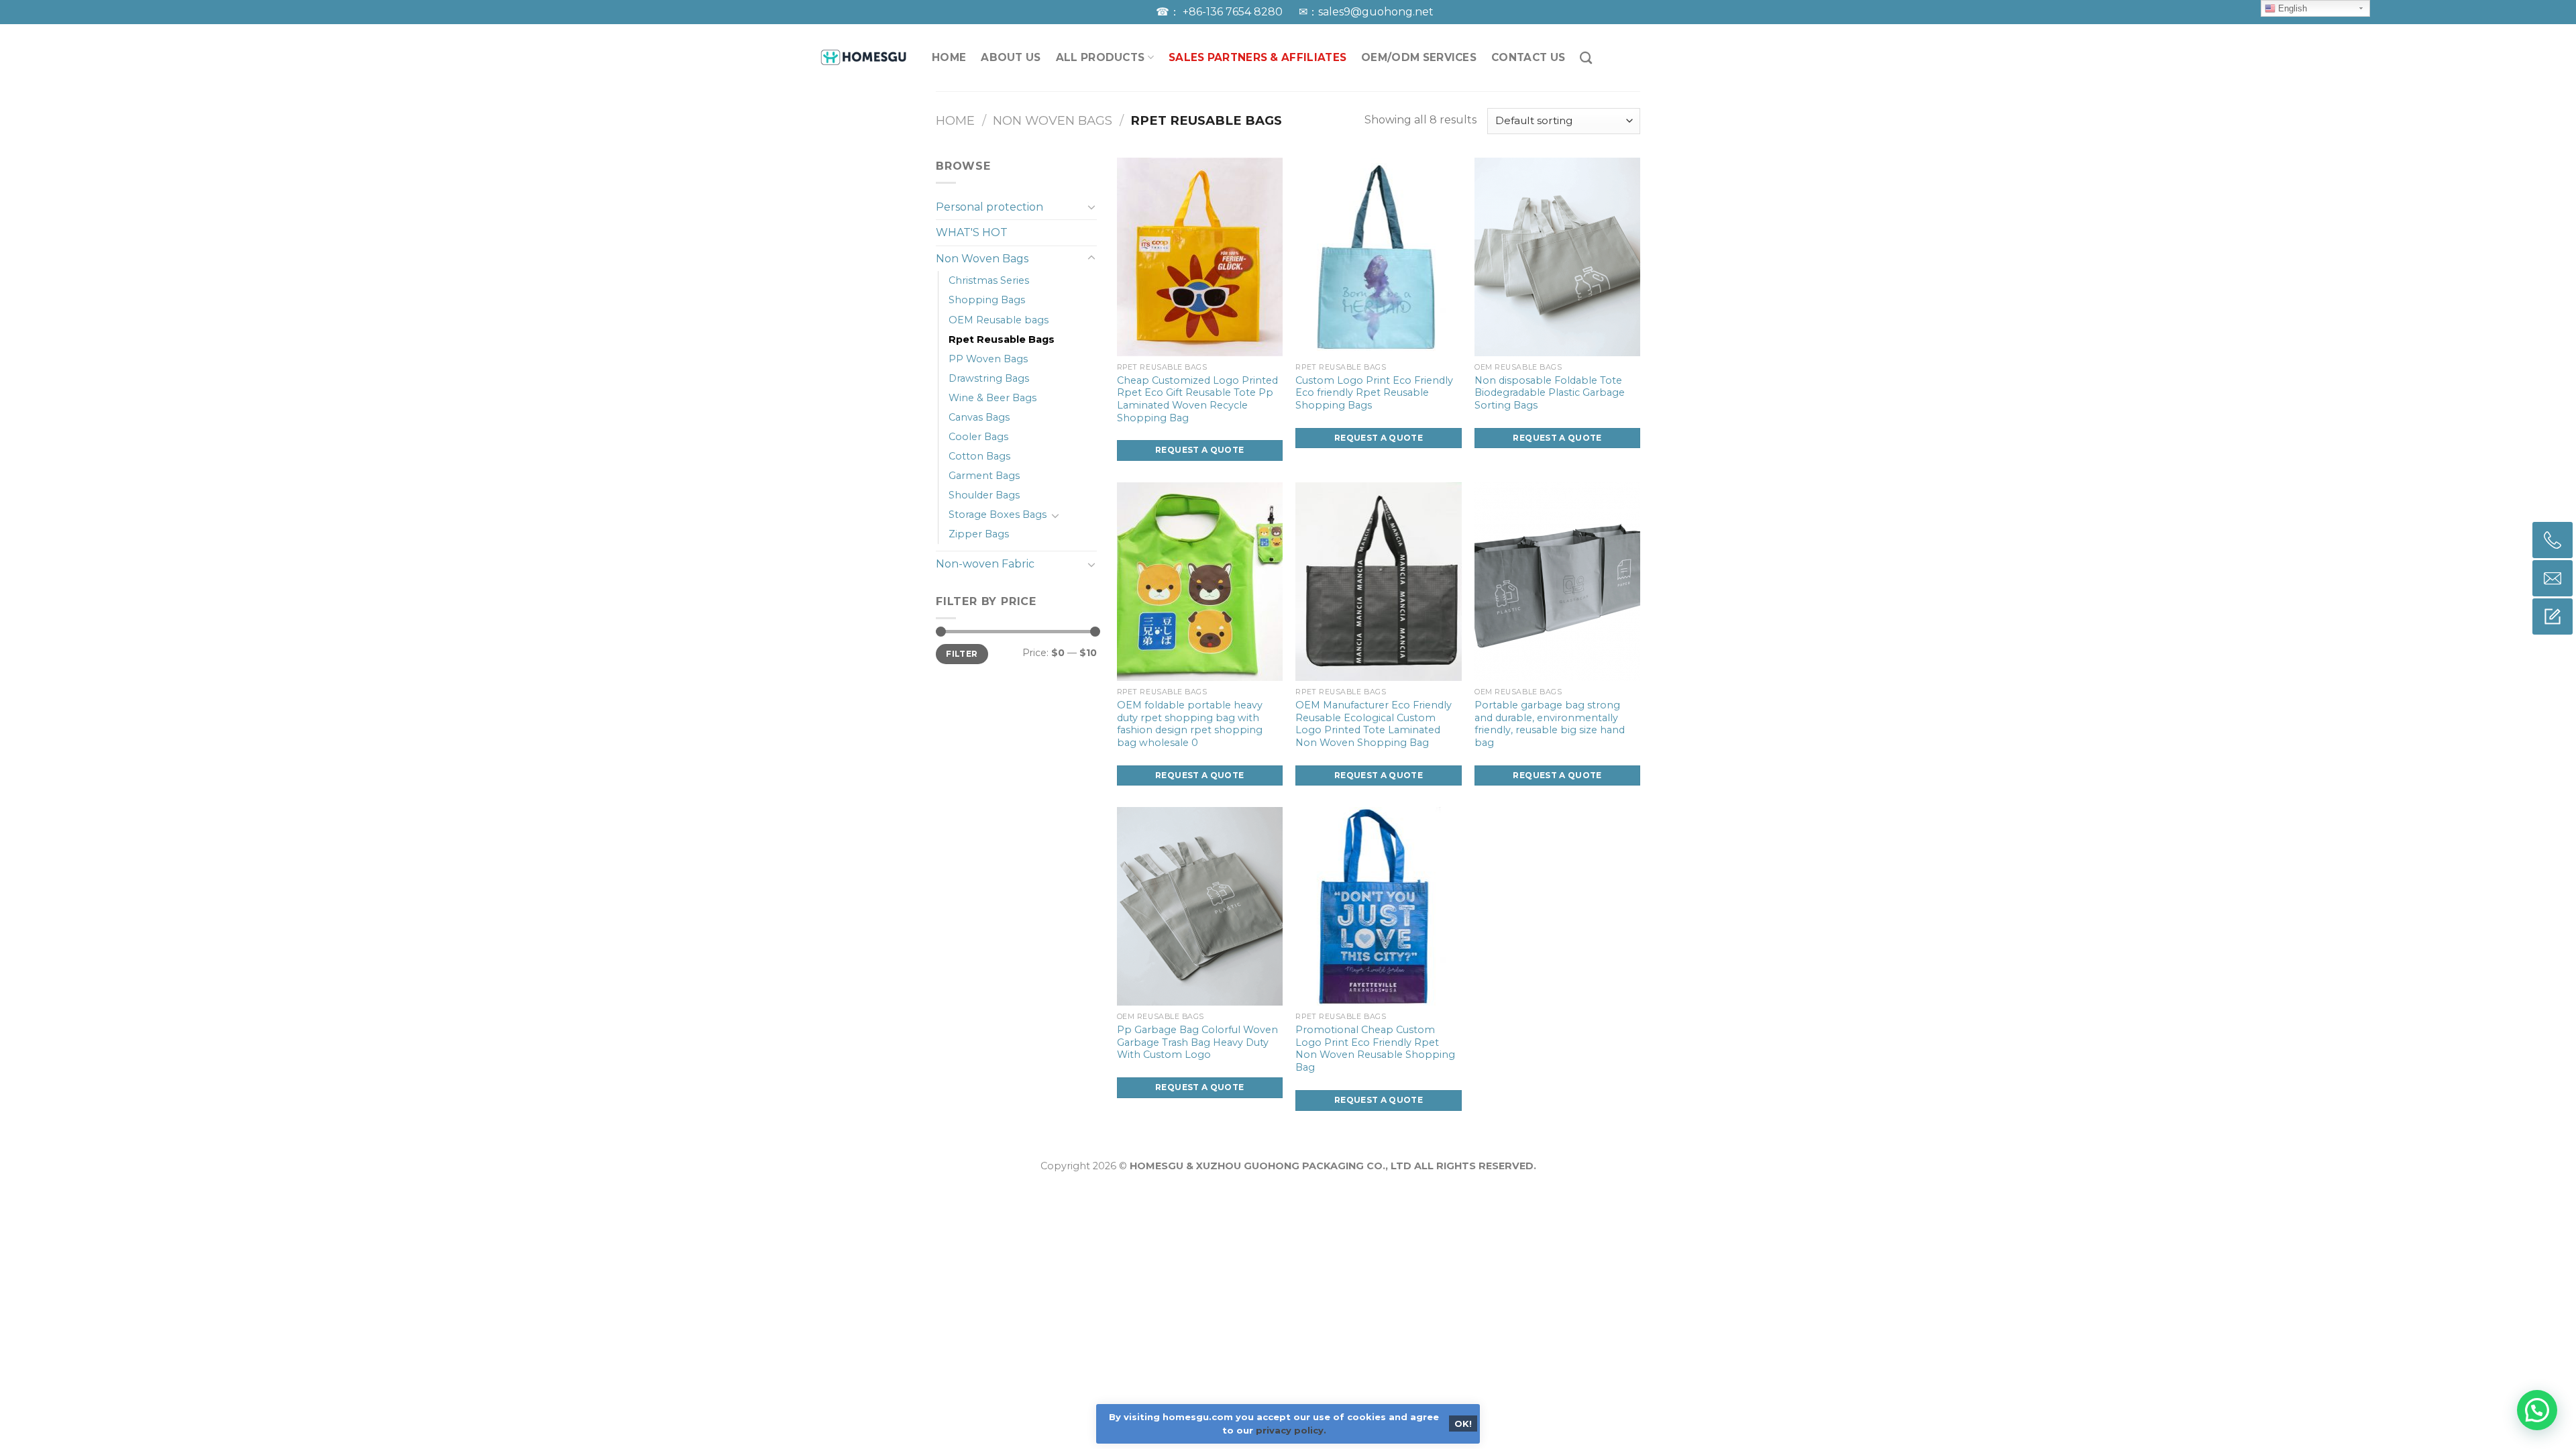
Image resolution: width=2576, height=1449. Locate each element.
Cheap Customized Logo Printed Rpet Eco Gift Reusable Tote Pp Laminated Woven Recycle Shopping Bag (1197, 399)
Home (955, 120)
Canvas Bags (979, 417)
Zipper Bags (979, 534)
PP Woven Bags (988, 359)
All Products (1101, 57)
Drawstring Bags (989, 378)
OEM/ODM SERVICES (1419, 57)
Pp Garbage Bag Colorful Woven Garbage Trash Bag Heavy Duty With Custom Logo (1197, 1042)
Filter (962, 654)
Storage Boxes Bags (998, 515)
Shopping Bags (987, 300)
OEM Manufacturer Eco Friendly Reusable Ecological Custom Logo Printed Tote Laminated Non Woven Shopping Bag (1374, 724)
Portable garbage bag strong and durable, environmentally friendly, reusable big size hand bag (1550, 724)
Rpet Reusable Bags (1002, 339)
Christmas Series (989, 280)
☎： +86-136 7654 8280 (1221, 12)
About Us (1011, 57)
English (2291, 8)
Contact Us (1528, 57)
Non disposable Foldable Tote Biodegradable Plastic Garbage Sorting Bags (1550, 393)
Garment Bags (984, 476)
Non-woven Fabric (985, 564)
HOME (949, 57)
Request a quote (1199, 450)
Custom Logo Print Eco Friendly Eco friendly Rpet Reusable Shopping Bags (1374, 393)
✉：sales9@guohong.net (1366, 12)
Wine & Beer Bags (992, 398)
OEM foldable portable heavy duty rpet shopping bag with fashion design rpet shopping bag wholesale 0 (1190, 724)
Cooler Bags (978, 437)
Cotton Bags (979, 456)
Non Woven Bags (1053, 120)
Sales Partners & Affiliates (1257, 57)
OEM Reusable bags (999, 320)
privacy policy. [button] (1291, 1430)
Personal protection (989, 207)
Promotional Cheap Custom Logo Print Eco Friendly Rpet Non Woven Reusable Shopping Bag (1375, 1049)
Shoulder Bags (984, 495)
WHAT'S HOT (972, 232)
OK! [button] (1463, 1424)
